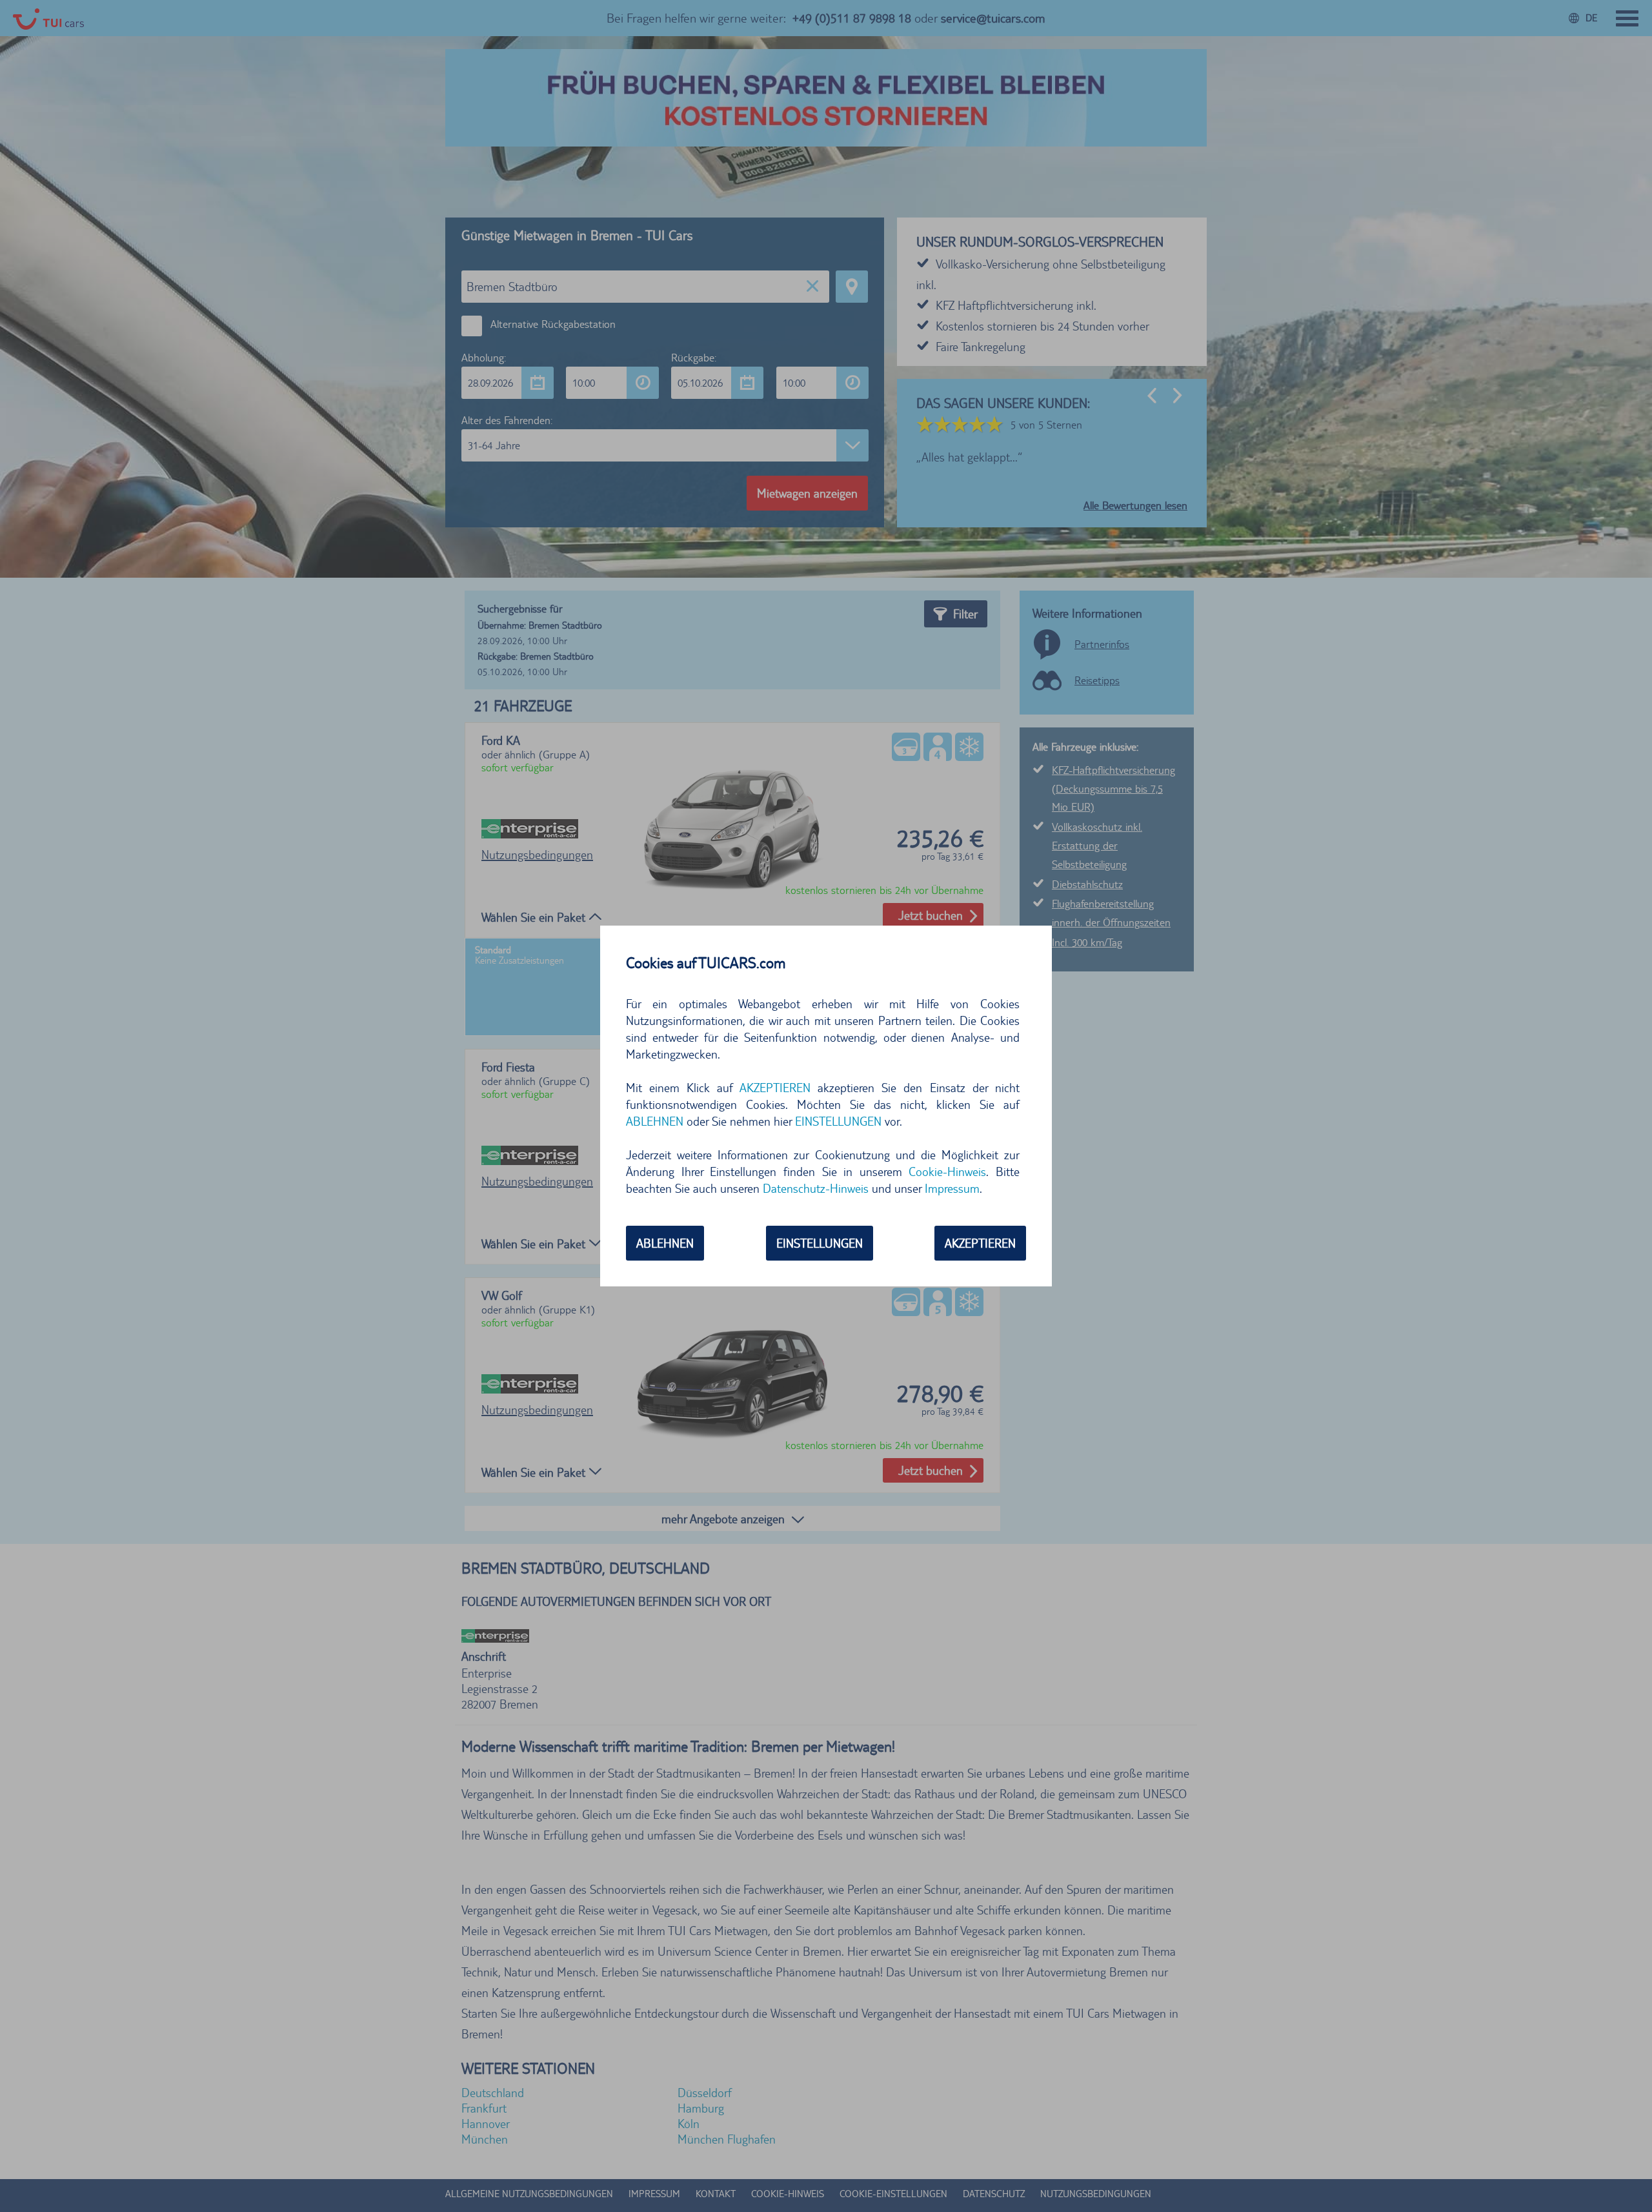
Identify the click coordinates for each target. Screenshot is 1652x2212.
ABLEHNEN (665, 1243)
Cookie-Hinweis (947, 1172)
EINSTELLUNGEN (820, 1243)
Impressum (952, 1188)
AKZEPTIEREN (980, 1243)
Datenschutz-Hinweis (816, 1188)
